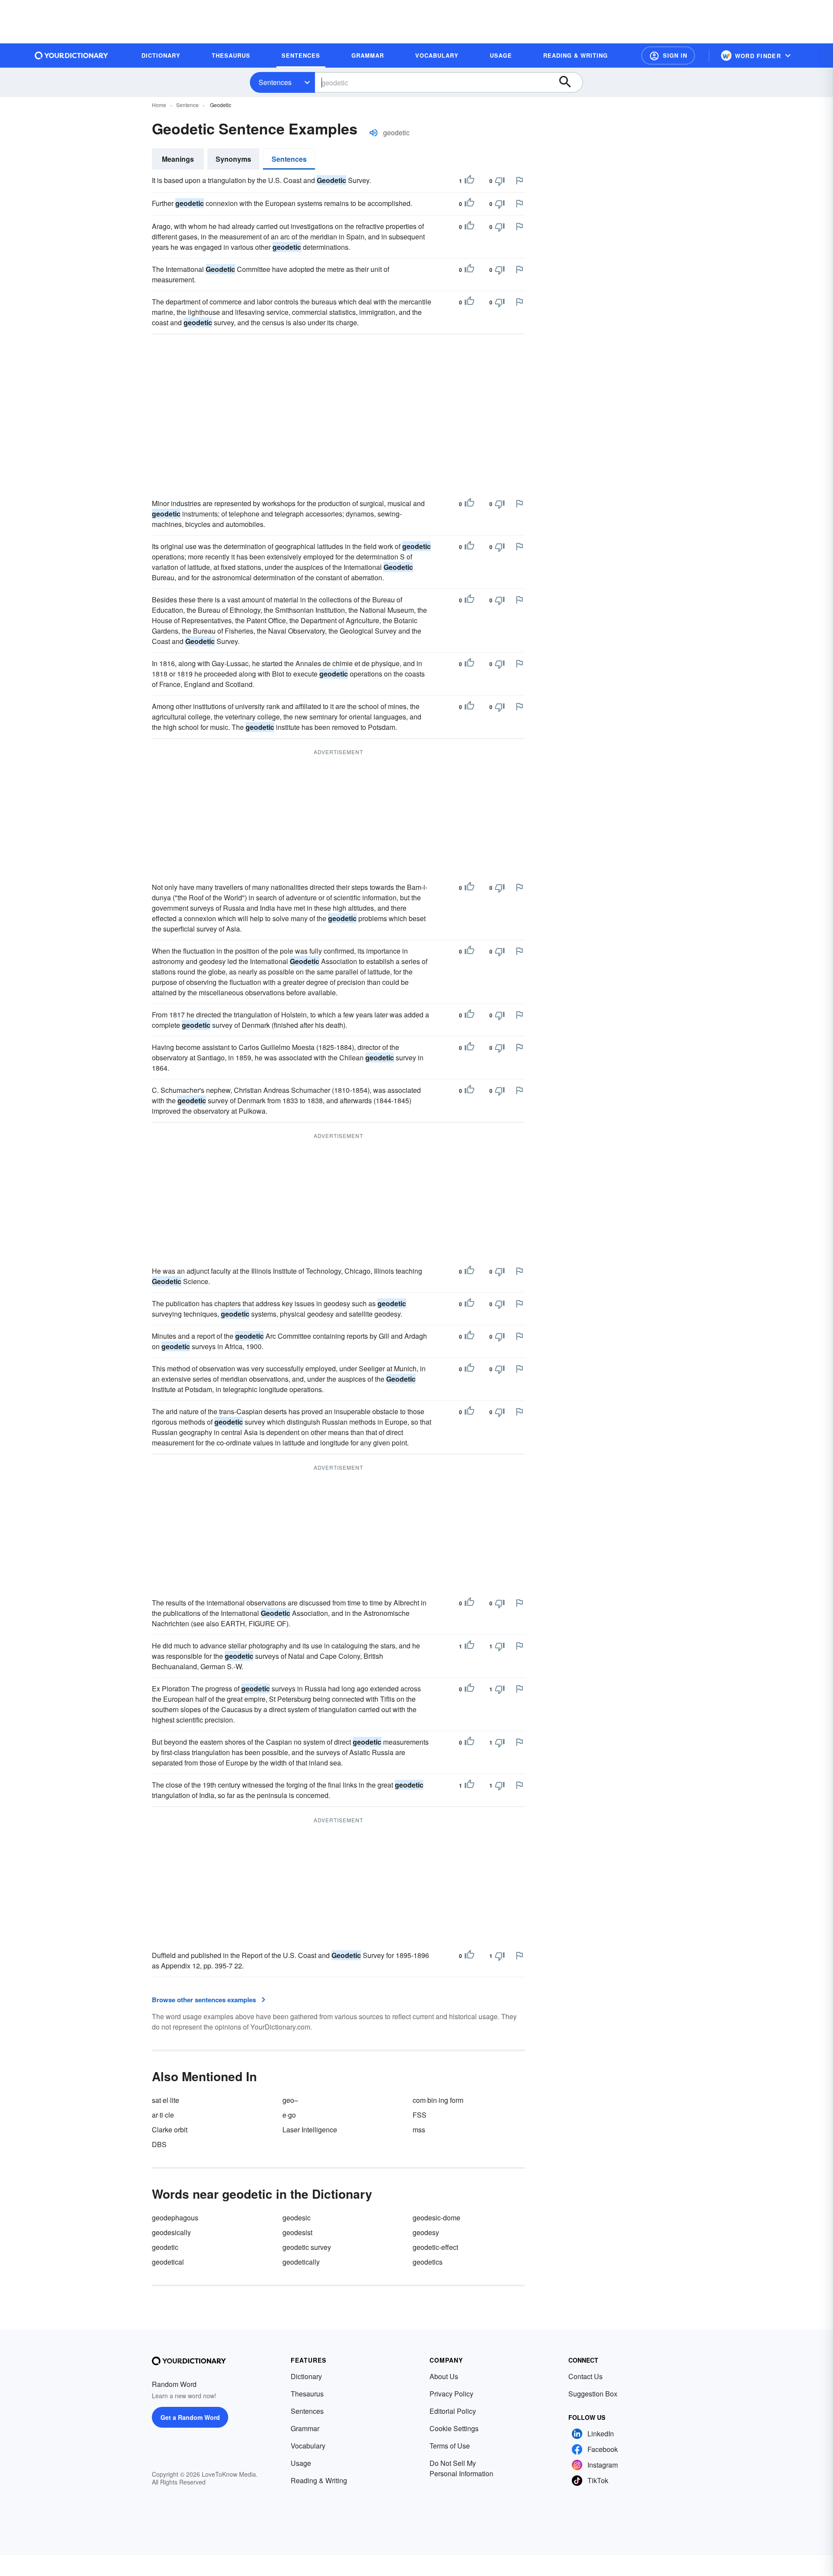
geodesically (171, 2232)
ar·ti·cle (163, 2115)
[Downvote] (500, 181)
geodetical (168, 2262)
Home (159, 105)
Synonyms (233, 159)
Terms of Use (450, 2446)
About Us (444, 2376)
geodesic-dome (436, 2218)
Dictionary (306, 2376)
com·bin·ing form (438, 2100)
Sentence (187, 105)
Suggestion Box (593, 2394)
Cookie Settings (454, 2428)
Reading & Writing (319, 2480)
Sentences (275, 82)
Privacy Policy (451, 2394)
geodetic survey (307, 2247)
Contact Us (585, 2376)
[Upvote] (469, 181)
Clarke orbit (170, 2130)
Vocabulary (308, 2446)
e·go (289, 2115)
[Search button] (569, 82)
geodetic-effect (435, 2247)
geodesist (297, 2232)
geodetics (428, 2262)
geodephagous (175, 2218)
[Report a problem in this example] (519, 180)
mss (419, 2130)
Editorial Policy (453, 2411)
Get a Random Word (190, 2417)
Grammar (305, 2428)
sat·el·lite (166, 2100)
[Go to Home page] (72, 56)
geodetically (301, 2262)
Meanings (178, 159)
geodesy (426, 2232)
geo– (290, 2100)
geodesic (297, 2218)
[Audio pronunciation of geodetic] (374, 133)
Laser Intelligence (310, 2130)
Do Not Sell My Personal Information (461, 2468)
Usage (301, 2463)
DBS (159, 2144)
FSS (420, 2115)
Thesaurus (307, 2394)
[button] (668, 56)
